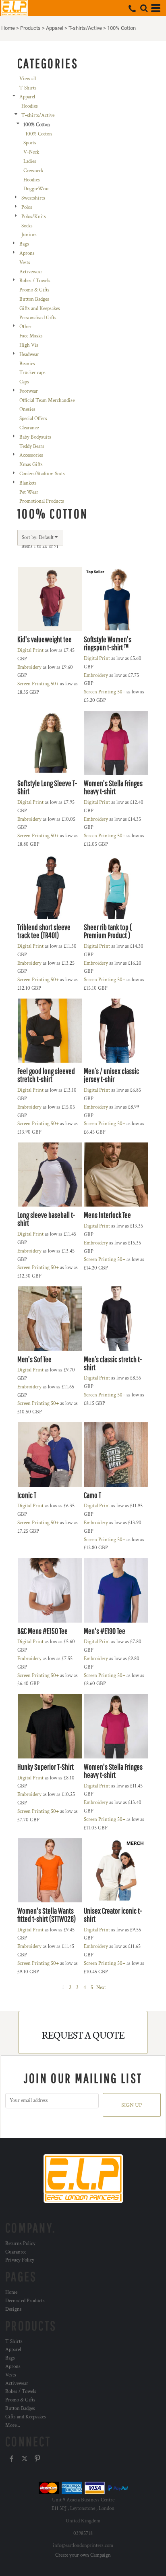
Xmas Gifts (31, 465)
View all (28, 79)
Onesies (27, 409)
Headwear (29, 355)
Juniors (29, 235)
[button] (144, 8)
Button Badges (34, 299)
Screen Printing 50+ (38, 684)
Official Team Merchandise (47, 401)
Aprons (27, 253)
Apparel (55, 28)
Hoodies (30, 106)
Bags (24, 244)
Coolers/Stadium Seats (42, 474)
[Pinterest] (37, 2459)
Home (8, 28)
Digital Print (30, 650)
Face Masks (31, 336)
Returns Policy (20, 2244)
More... (13, 2425)
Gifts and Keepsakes (40, 309)
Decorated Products (25, 2301)
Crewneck (33, 171)
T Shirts (28, 88)
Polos (27, 207)
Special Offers (33, 419)
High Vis (29, 345)
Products (30, 28)
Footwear (29, 391)
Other (25, 327)
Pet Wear (29, 492)
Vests (25, 263)
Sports (30, 143)
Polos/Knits (34, 217)
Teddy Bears (32, 446)
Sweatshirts (33, 198)
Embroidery (29, 667)
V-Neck (31, 152)
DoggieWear (36, 189)
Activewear (31, 272)
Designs (13, 2309)
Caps (24, 382)
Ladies (30, 161)
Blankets (28, 483)
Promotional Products (42, 501)
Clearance (29, 428)
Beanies (27, 364)
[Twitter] (25, 2459)
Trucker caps (32, 373)
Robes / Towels (35, 281)
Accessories (31, 455)
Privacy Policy (20, 2260)
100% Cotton (39, 134)
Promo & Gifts (34, 290)
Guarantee (16, 2252)
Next (101, 1988)
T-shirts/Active (85, 28)
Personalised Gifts (38, 318)
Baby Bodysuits (35, 437)
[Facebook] (12, 2459)
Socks (27, 226)
